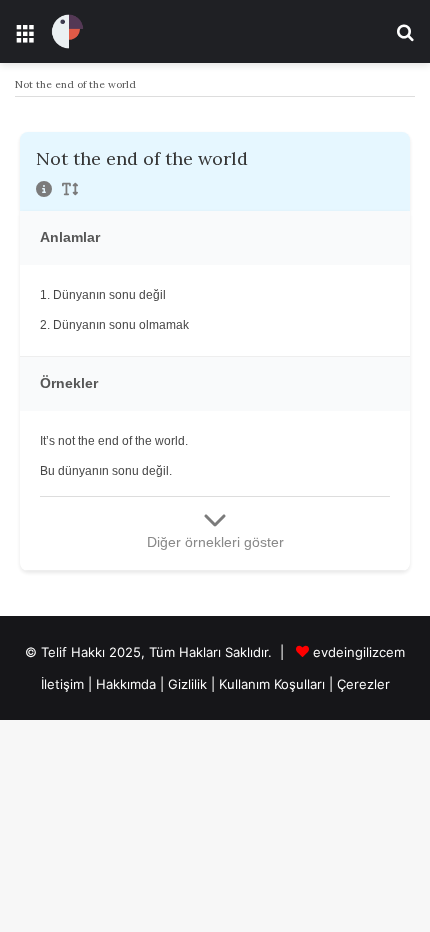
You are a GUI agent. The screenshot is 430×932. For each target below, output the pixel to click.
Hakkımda (128, 684)
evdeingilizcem (359, 652)
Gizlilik (189, 684)
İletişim (62, 684)
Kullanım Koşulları (272, 684)
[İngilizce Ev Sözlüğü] (67, 31)
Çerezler (363, 684)
